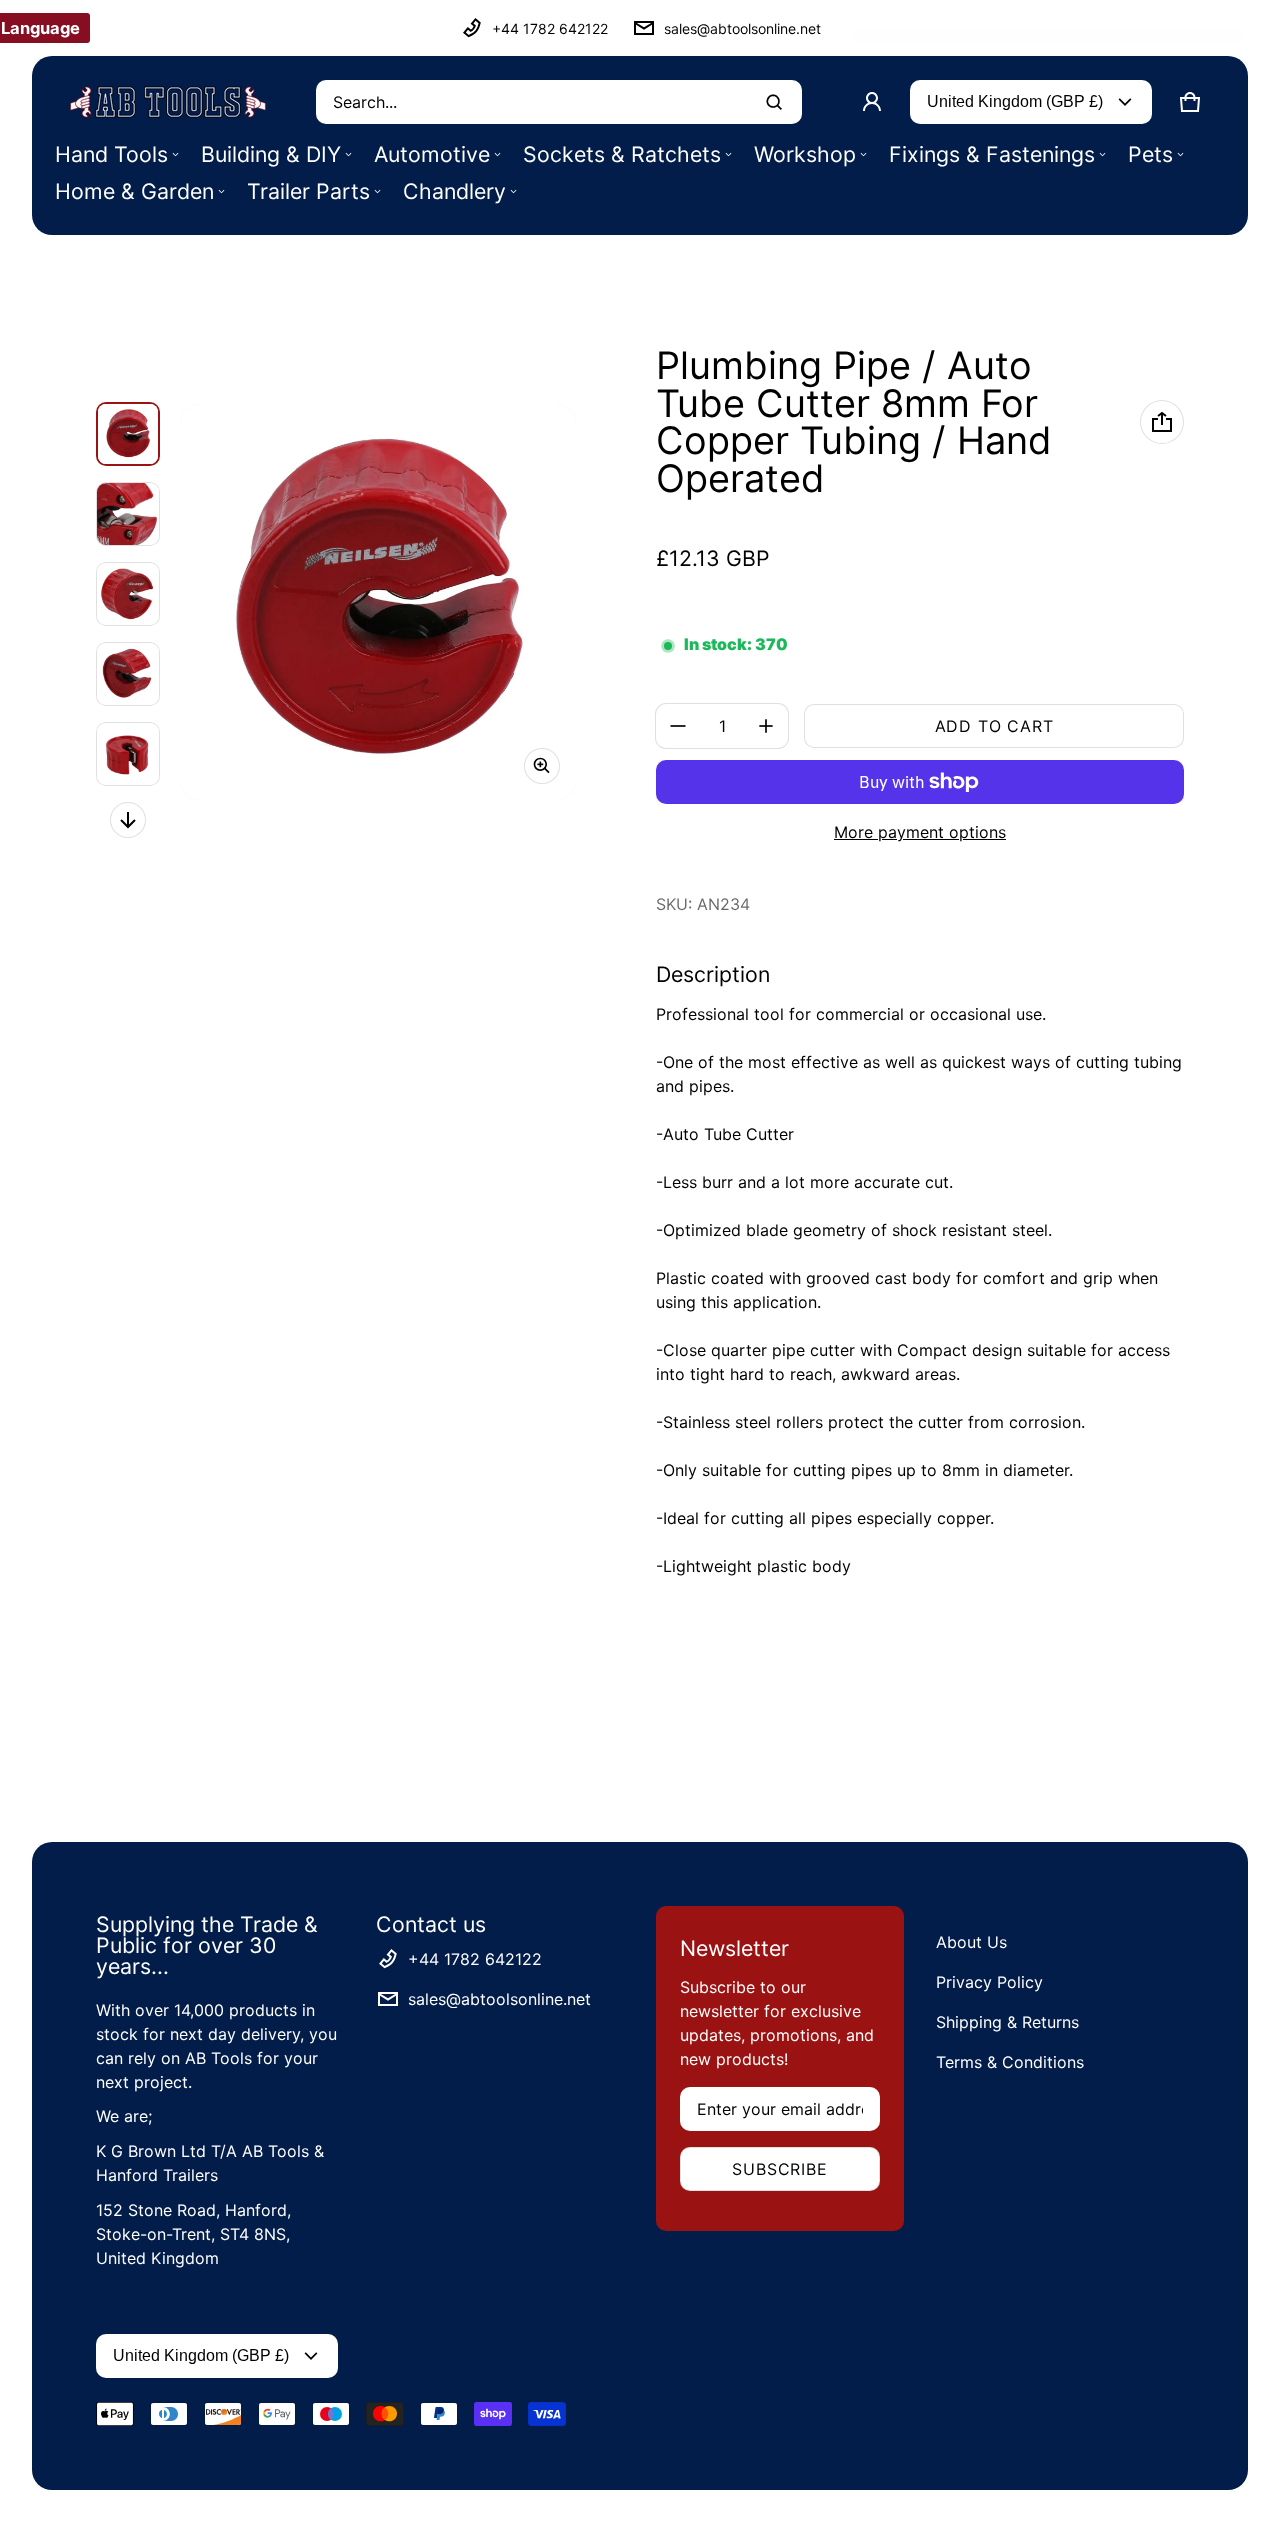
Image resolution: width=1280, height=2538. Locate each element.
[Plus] (766, 726)
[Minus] (678, 726)
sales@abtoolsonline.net (742, 28)
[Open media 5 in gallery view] (128, 754)
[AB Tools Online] (168, 102)
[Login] (872, 102)
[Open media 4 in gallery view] (128, 674)
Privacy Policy (989, 1982)
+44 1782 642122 (550, 28)
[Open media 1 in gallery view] (128, 434)
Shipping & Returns (1007, 2022)
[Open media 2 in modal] (378, 602)
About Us (971, 1942)
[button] (1190, 102)
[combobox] (559, 102)
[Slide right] (128, 820)
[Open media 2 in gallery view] (128, 514)
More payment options (920, 832)
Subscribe (779, 2169)
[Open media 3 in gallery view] (128, 594)
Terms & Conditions (1010, 2062)
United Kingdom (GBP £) (1015, 101)
